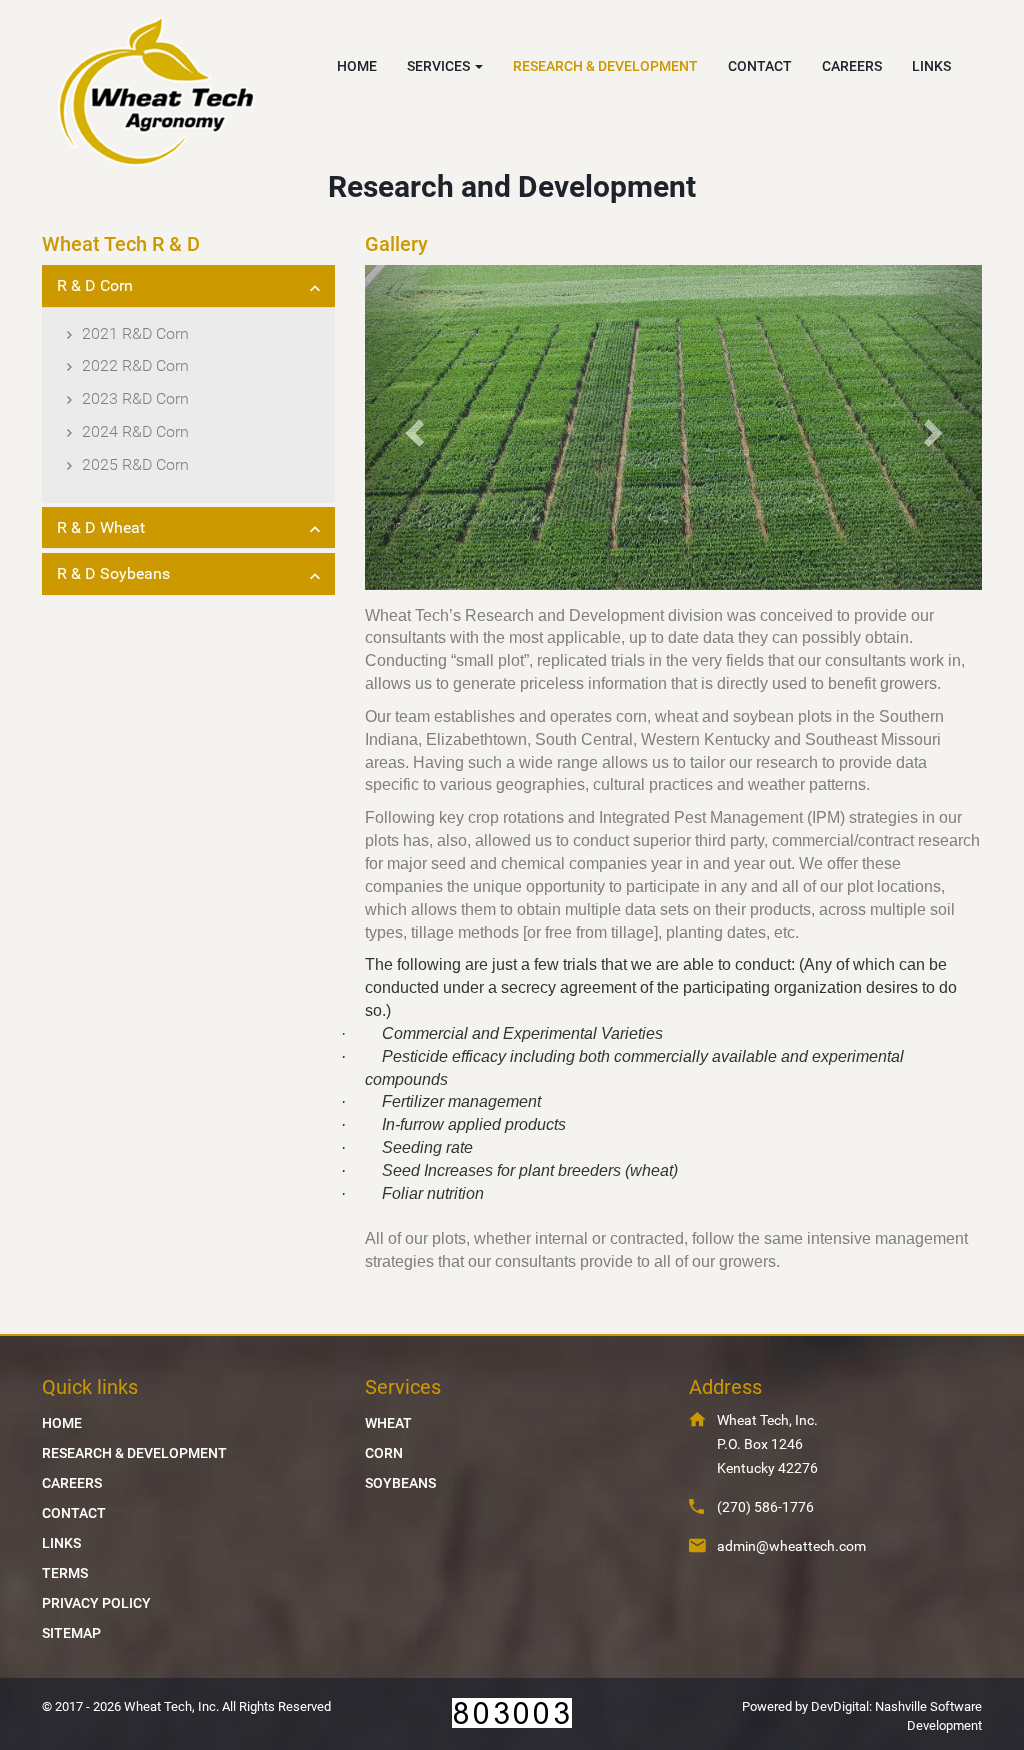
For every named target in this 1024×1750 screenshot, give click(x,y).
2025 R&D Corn (135, 464)
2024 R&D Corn (135, 431)
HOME (357, 66)
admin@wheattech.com (791, 1546)
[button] (411, 427)
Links (61, 1543)
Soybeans (400, 1483)
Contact (74, 1513)
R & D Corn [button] (95, 285)
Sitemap (71, 1633)
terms (65, 1573)
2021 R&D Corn (135, 333)
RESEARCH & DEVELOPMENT (605, 66)
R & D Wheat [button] (101, 527)
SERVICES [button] (440, 66)
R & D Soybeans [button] (113, 573)
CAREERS (852, 66)
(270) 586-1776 (765, 1507)
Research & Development (134, 1453)
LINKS (931, 66)
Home (62, 1423)
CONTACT (760, 66)
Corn (384, 1453)
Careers (72, 1483)
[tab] (188, 286)
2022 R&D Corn (135, 365)
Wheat (388, 1423)
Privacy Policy (96, 1603)
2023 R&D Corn (135, 398)
